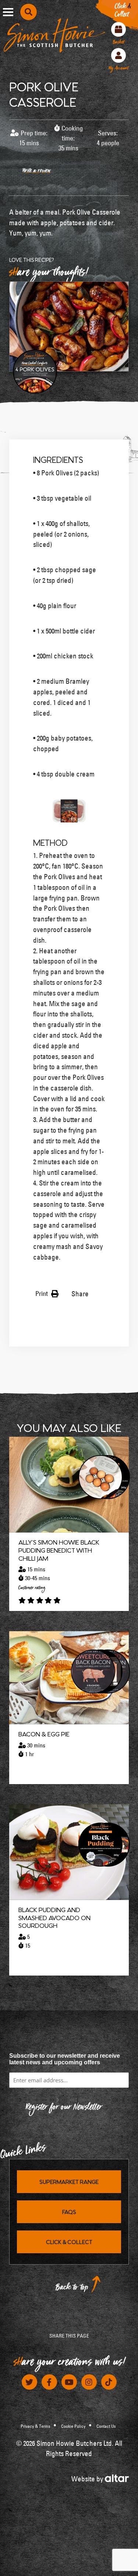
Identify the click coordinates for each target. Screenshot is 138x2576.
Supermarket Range (69, 2182)
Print (42, 1294)
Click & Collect (69, 2242)
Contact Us (106, 2426)
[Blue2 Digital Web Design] (117, 2478)
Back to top (72, 2289)
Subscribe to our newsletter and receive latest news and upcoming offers (65, 2059)
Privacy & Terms (35, 2426)
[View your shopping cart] (118, 29)
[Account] (118, 55)
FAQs (69, 2212)
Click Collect (123, 12)
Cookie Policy (73, 2426)
